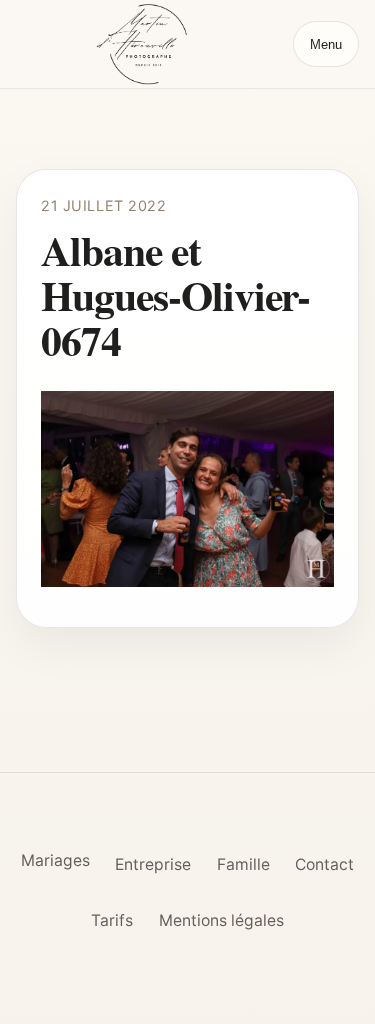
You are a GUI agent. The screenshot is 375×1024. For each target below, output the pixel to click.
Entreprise (153, 864)
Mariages (55, 860)
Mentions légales (221, 920)
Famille (243, 864)
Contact (324, 864)
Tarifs (112, 920)
